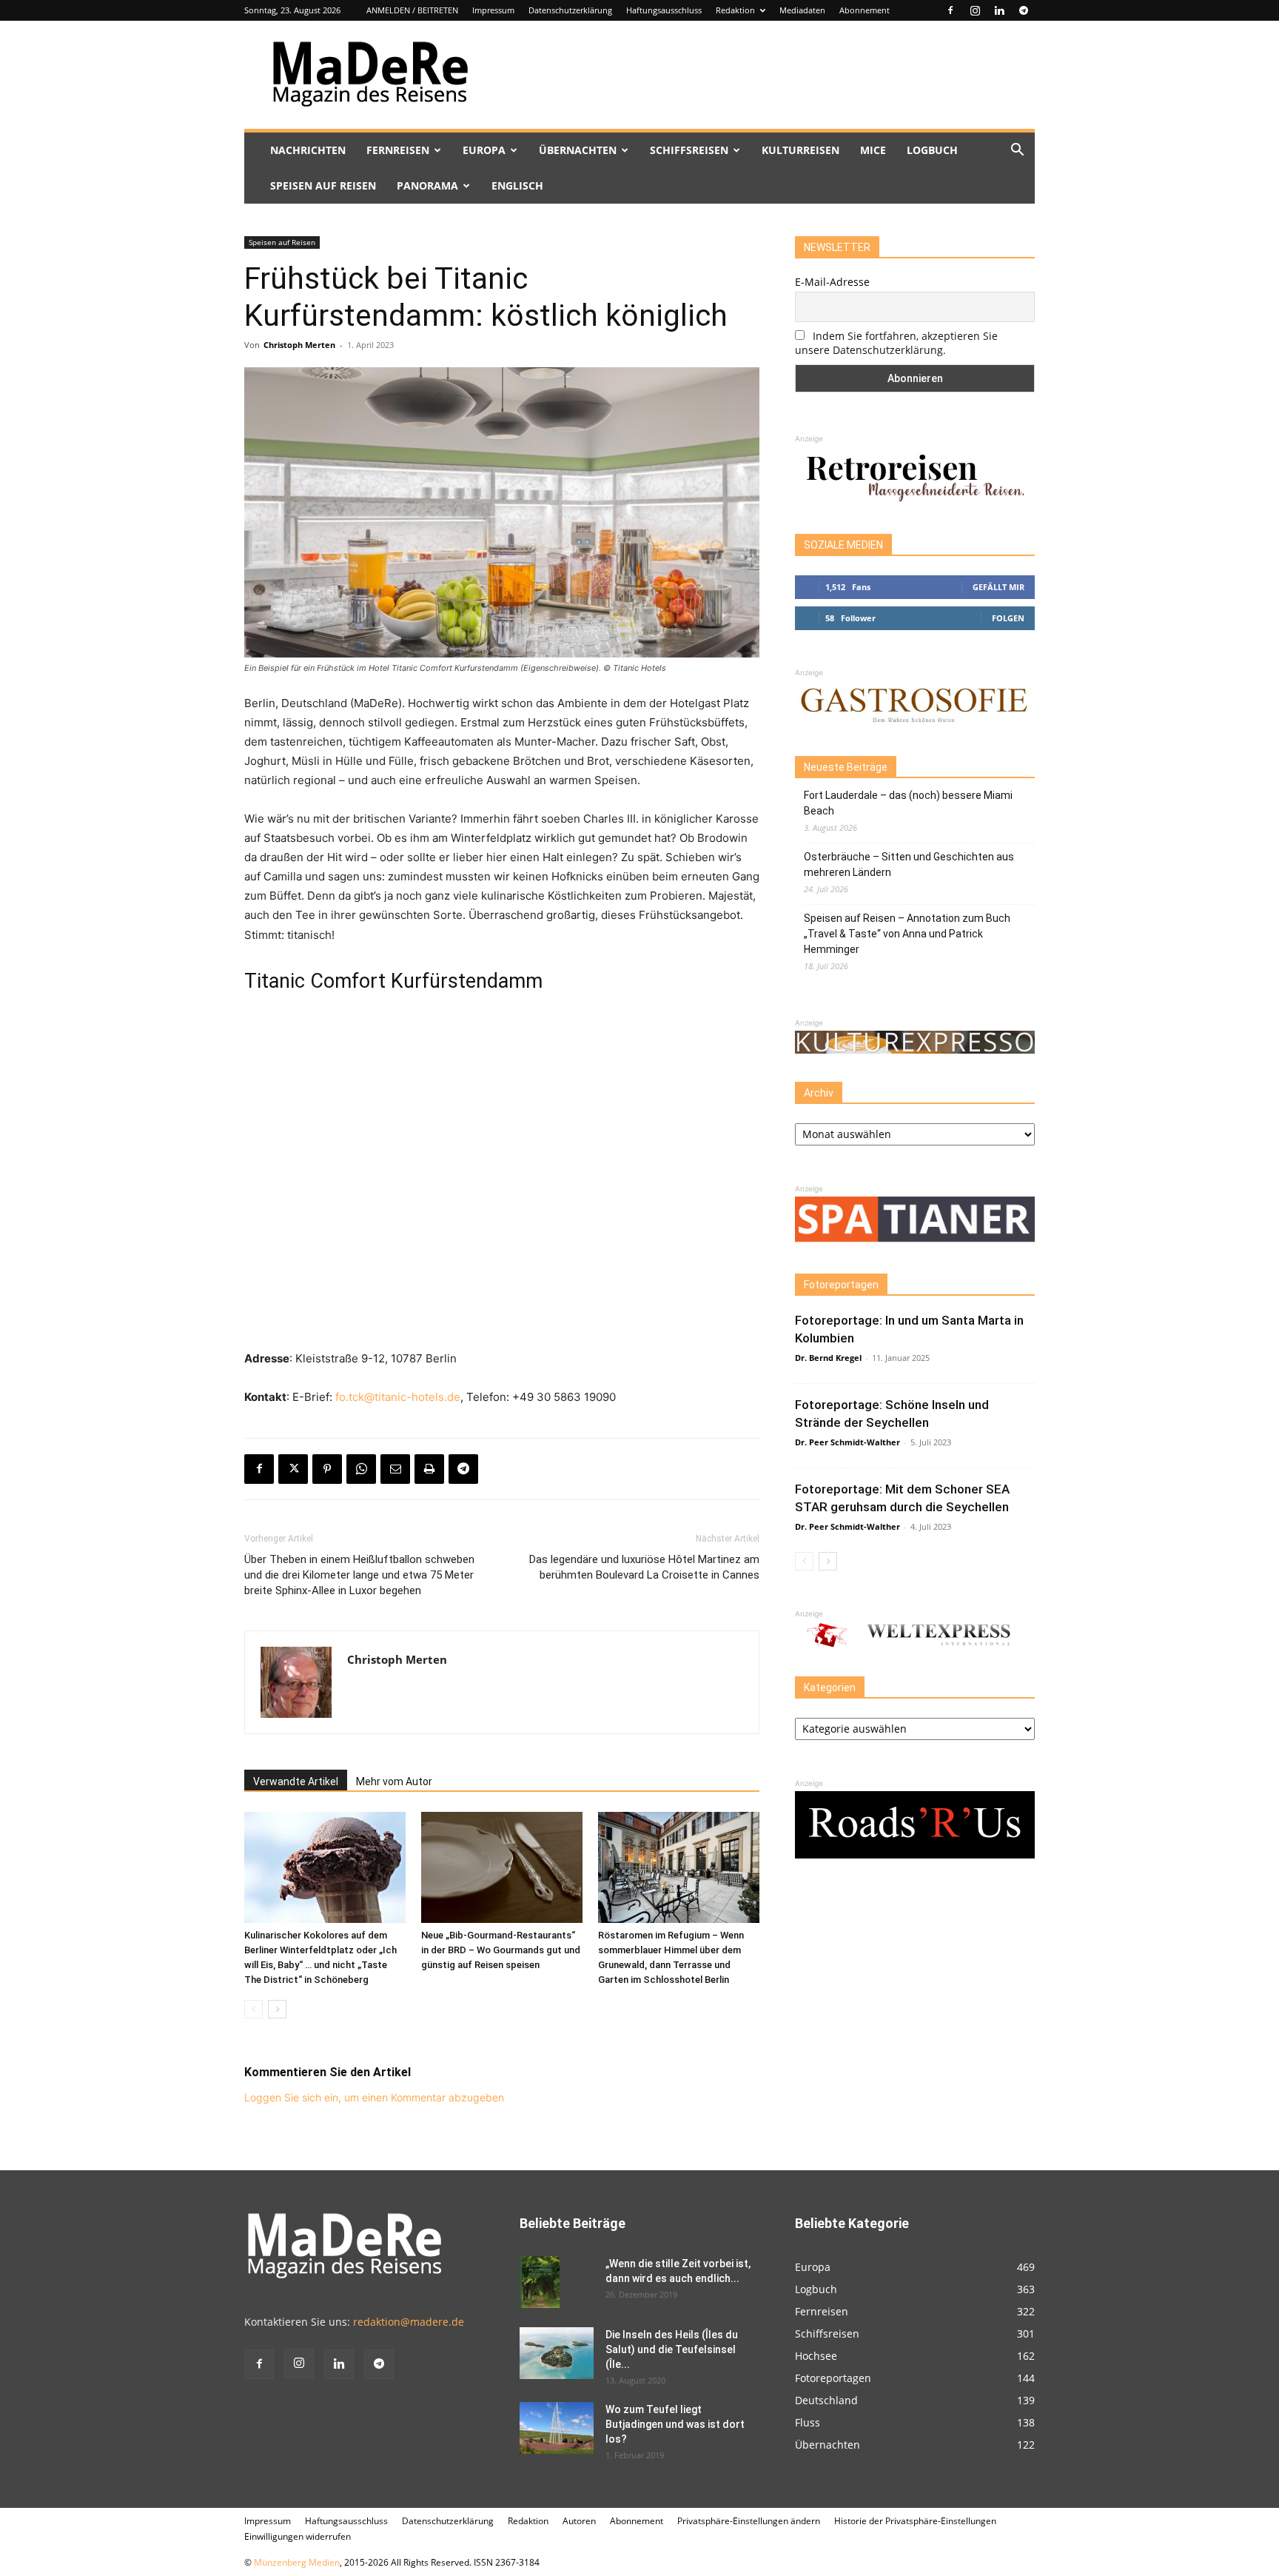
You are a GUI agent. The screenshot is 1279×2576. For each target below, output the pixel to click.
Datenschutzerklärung (570, 10)
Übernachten (578, 150)
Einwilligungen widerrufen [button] (298, 2536)
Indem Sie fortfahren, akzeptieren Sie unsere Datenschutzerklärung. (896, 343)
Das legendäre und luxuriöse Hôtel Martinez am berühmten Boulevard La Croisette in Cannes (644, 1567)
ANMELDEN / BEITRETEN (412, 10)
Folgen (1008, 618)
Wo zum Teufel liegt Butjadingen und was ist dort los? (675, 2424)
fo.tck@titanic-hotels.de (398, 1397)
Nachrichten (308, 150)
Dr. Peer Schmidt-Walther (847, 1442)
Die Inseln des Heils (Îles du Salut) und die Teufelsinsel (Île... (672, 2349)
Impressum (493, 10)
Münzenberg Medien (297, 2562)
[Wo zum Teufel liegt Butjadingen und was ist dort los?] (557, 2428)
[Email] (395, 1469)
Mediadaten (802, 10)
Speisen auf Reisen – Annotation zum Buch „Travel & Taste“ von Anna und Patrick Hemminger (907, 934)
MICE (873, 150)
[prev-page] (254, 2009)
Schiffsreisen (689, 150)
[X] (293, 1469)
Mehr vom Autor (394, 1782)
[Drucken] (429, 1469)
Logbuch (932, 150)
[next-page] (277, 2009)
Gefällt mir (998, 587)
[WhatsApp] (361, 1469)
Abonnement (865, 10)
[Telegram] (1024, 10)
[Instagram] (975, 10)
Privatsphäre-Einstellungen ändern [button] (749, 2521)
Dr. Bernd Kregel (828, 1358)
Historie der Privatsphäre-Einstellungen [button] (915, 2521)
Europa (484, 150)
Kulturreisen (800, 150)
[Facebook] (950, 10)
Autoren (579, 2521)
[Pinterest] (327, 1469)
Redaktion (735, 10)
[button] (1017, 151)
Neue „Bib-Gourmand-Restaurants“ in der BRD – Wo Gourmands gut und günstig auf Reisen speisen (501, 1950)
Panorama (427, 185)
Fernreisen (398, 150)
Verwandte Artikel (296, 1782)
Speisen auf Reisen (323, 185)
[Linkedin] (999, 10)
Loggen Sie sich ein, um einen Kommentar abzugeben (374, 2097)
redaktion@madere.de (409, 2322)
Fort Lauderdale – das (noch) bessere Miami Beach (908, 803)
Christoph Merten (299, 345)
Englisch (517, 185)
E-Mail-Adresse (832, 282)
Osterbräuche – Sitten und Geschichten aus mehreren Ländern (909, 864)
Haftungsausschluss (664, 10)
